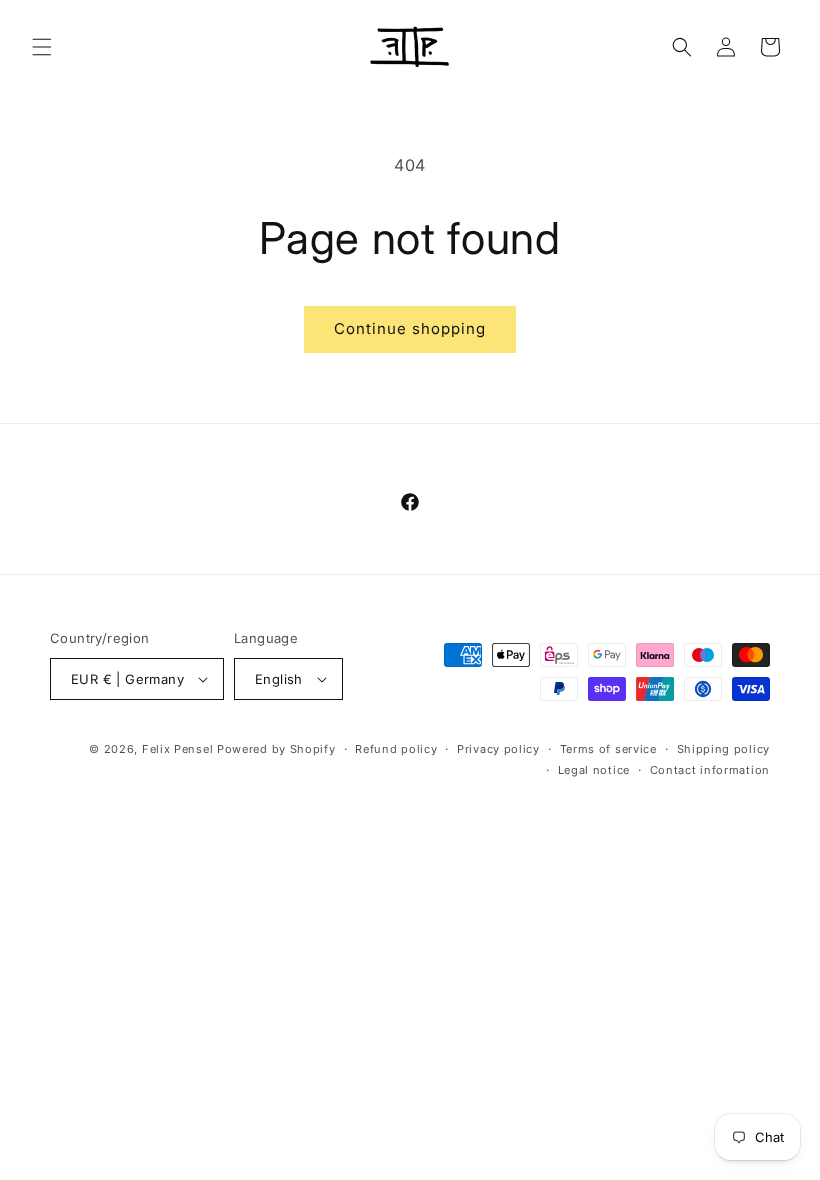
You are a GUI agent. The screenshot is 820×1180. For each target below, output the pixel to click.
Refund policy (396, 749)
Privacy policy (498, 749)
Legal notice (594, 770)
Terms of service (608, 749)
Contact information (710, 770)
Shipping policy (724, 749)
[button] (42, 47)
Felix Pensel (177, 749)
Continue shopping (410, 328)
